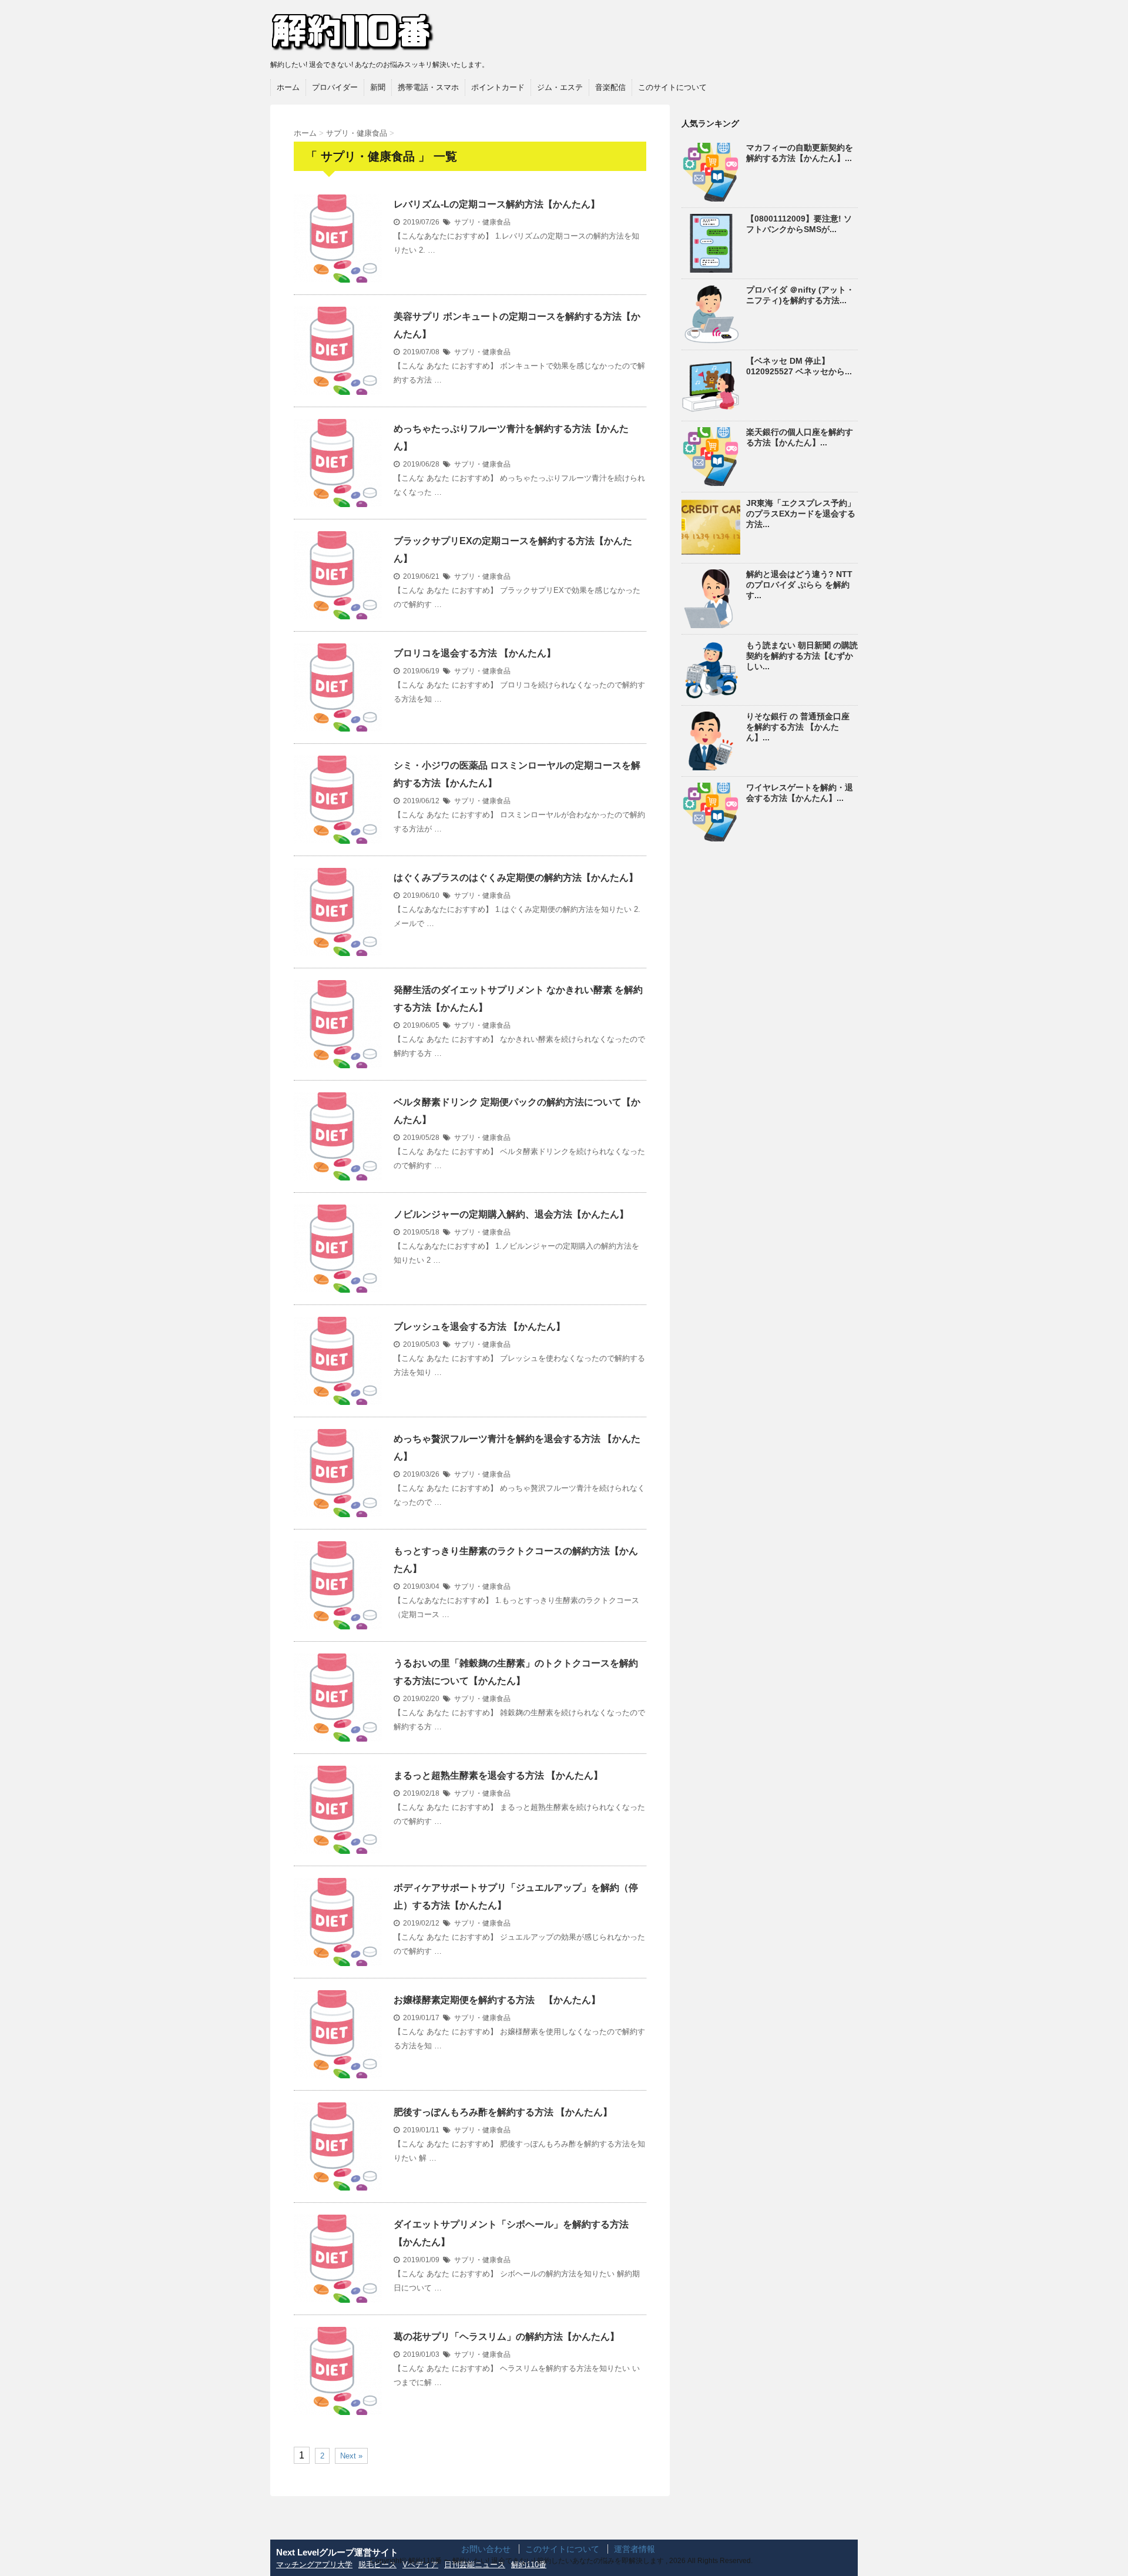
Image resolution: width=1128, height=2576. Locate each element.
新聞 (378, 87)
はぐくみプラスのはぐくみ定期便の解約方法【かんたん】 (516, 878)
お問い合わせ (486, 2549)
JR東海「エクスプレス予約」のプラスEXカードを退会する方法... (801, 514)
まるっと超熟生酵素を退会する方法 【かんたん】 (498, 1775)
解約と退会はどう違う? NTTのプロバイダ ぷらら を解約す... (799, 585)
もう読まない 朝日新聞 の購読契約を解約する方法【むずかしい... (802, 656)
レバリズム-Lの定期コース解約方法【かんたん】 (497, 204)
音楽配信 (610, 87)
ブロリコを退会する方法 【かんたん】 (475, 653)
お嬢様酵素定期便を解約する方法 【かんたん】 (497, 2000)
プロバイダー (335, 87)
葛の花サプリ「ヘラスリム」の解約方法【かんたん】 (506, 2337)
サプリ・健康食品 (482, 222)
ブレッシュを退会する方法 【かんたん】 (479, 1326)
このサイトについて (672, 87)
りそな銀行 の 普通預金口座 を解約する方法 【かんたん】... (798, 727)
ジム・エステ (560, 87)
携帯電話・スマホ (428, 87)
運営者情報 (634, 2549)
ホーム (288, 87)
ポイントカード (498, 87)
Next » (351, 2456)
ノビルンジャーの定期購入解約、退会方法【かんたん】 (511, 1214)
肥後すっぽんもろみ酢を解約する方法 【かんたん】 (503, 2112)
